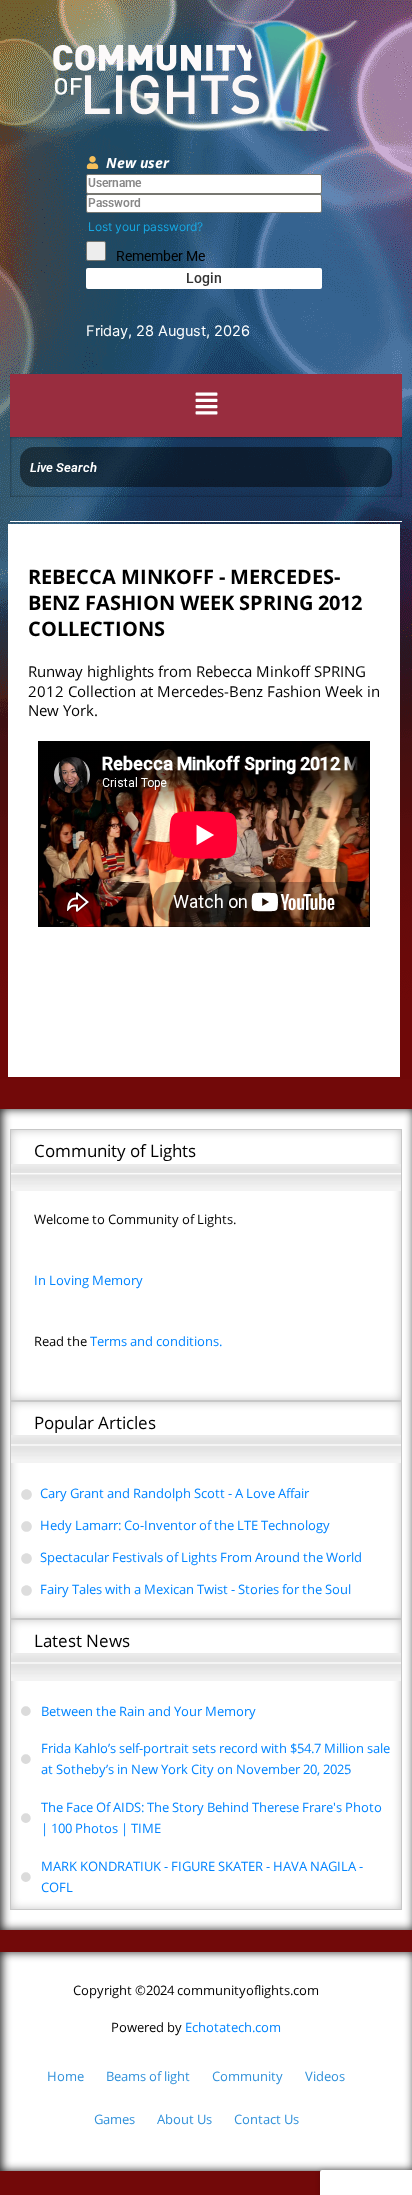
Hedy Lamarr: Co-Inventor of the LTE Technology (185, 1525)
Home (65, 2076)
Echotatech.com (196, 2027)
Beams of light (148, 2076)
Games (114, 2119)
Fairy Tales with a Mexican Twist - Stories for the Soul (195, 1589)
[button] (206, 405)
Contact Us (266, 2119)
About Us (184, 2119)
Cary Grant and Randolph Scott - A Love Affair (174, 1493)
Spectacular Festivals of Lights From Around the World (201, 1557)
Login (204, 278)
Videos (325, 2076)
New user (137, 162)
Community (247, 2076)
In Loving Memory (88, 1280)
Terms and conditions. (128, 1341)
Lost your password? (145, 226)
